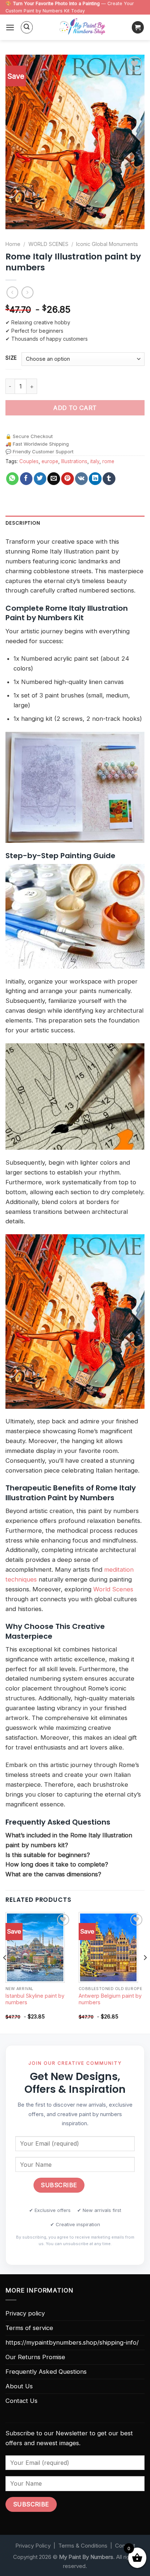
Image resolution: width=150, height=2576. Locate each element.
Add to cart (75, 408)
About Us (19, 2386)
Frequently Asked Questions (46, 2372)
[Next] (145, 1972)
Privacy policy (25, 2313)
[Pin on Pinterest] (68, 479)
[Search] (27, 27)
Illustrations (74, 461)
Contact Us (21, 2401)
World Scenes (113, 1589)
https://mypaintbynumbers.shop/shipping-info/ (72, 2342)
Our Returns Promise (35, 2357)
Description (23, 523)
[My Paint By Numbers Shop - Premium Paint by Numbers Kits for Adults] (82, 27)
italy (95, 461)
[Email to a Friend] (54, 479)
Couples (29, 461)
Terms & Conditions (83, 2546)
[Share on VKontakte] (81, 479)
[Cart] (138, 27)
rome (108, 461)
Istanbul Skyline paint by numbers (35, 1999)
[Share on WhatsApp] (13, 479)
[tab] (75, 523)
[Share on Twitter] (40, 479)
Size (11, 358)
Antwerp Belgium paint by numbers (110, 1999)
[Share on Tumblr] (109, 479)
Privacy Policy (33, 2546)
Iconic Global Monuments (107, 244)
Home (13, 244)
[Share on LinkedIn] (95, 479)
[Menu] (10, 28)
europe (50, 461)
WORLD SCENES (48, 244)
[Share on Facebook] (26, 479)
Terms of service (29, 2328)
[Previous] (5, 1972)
